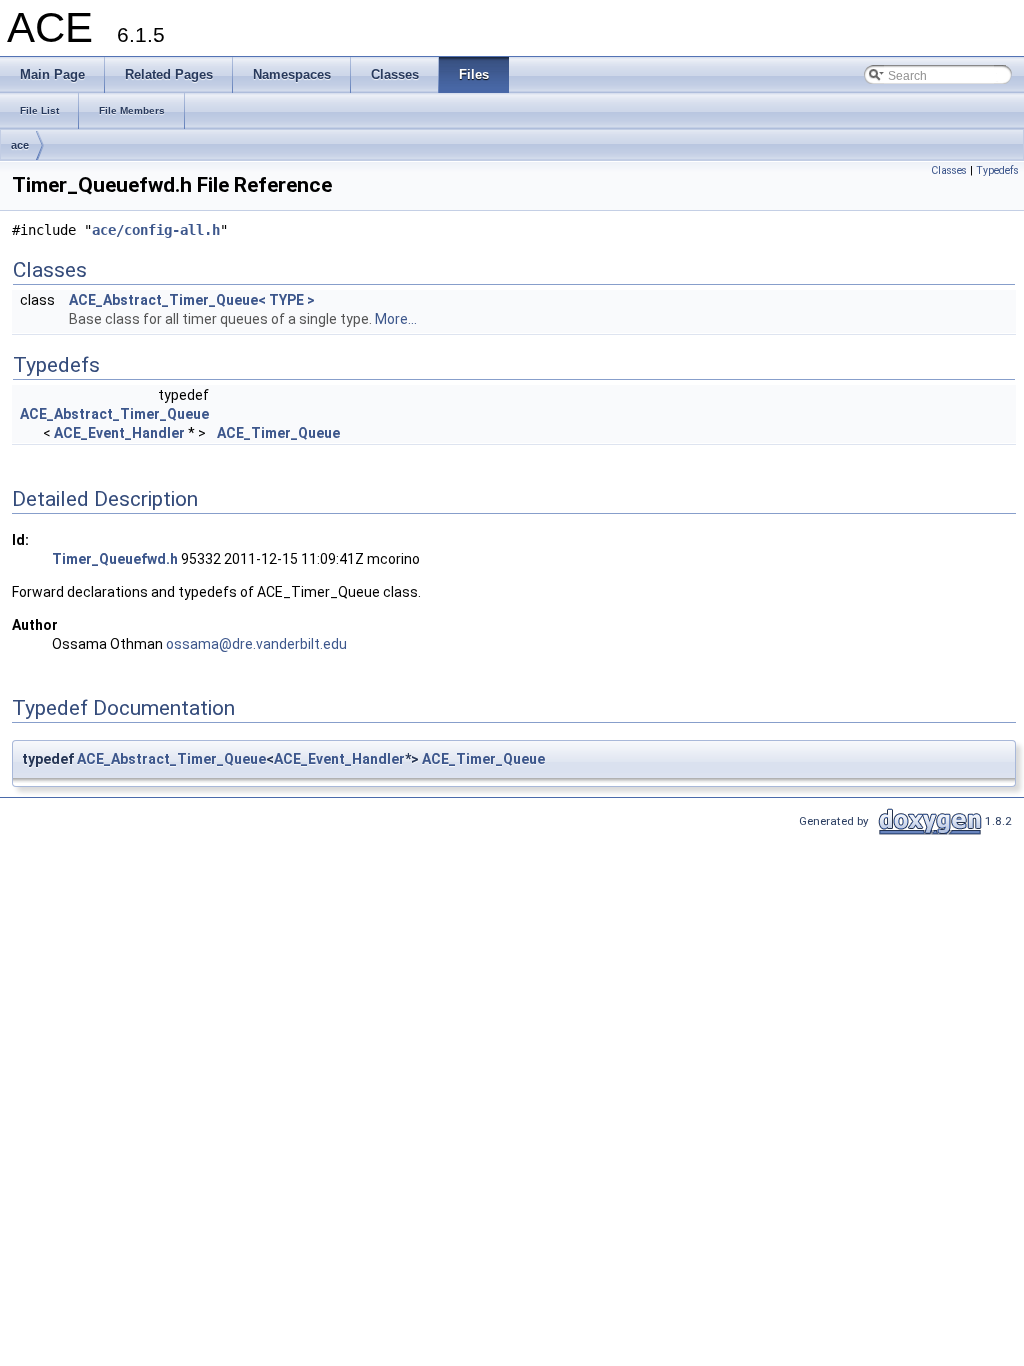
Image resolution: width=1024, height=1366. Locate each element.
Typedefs (997, 170)
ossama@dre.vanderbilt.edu (256, 644)
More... (396, 319)
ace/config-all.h (156, 230)
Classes (949, 170)
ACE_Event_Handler (119, 433)
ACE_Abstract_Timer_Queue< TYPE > (192, 300)
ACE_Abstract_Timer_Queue (114, 414)
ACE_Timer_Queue (278, 433)
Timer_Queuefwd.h (115, 559)
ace (20, 145)
